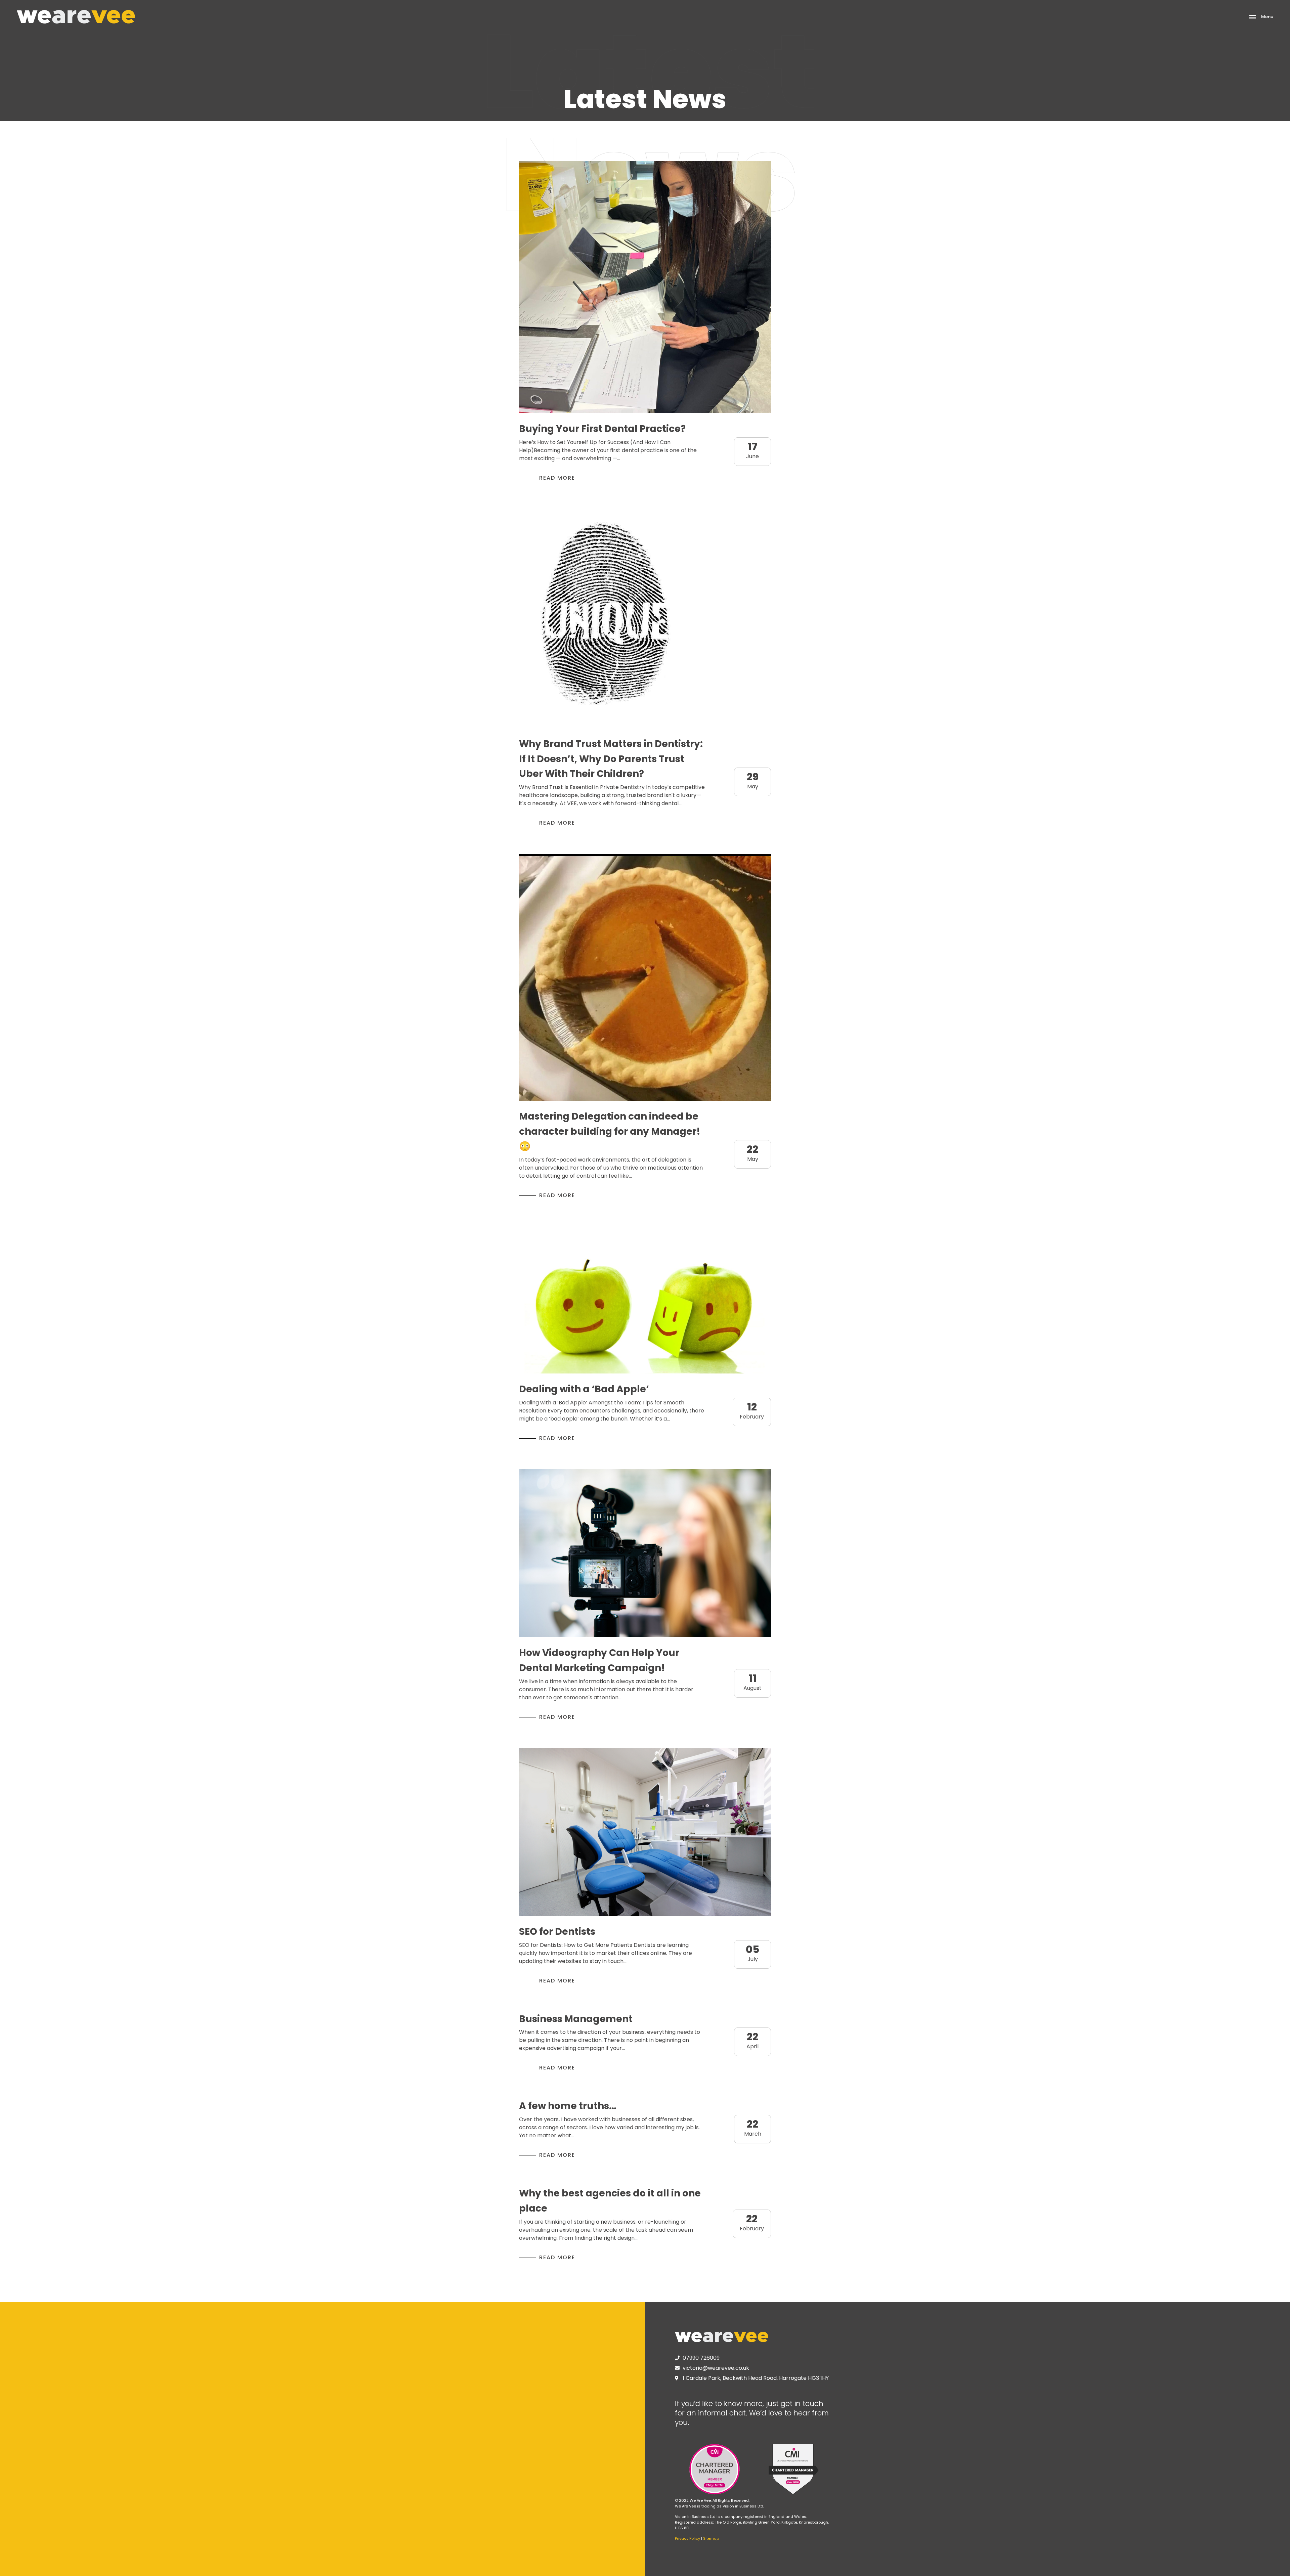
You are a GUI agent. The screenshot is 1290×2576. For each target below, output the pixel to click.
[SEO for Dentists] (645, 1832)
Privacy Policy (687, 2538)
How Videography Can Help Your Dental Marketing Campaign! (599, 1660)
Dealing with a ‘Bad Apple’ (584, 1389)
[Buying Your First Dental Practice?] (645, 287)
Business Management (576, 2019)
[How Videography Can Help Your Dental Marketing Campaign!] (645, 1553)
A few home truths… (568, 2106)
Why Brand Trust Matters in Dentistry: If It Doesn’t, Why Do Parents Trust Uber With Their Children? (611, 759)
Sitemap (711, 2538)
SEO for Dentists (557, 1932)
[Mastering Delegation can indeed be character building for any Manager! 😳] (645, 977)
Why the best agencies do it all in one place (610, 2201)
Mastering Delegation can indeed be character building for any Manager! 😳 (610, 1131)
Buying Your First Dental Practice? (602, 429)
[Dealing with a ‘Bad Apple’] (645, 1300)
